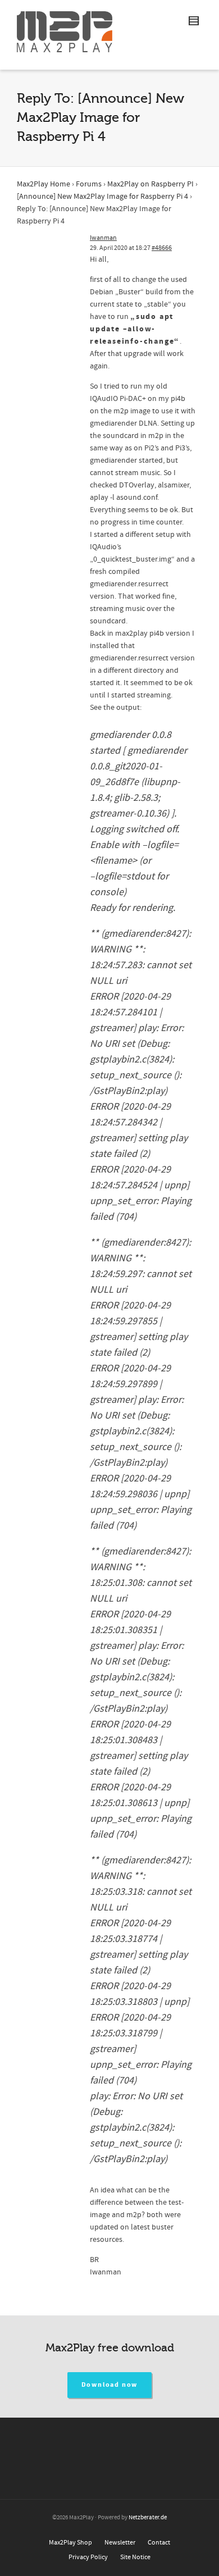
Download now (110, 2385)
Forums (89, 184)
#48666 (162, 248)
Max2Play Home (44, 184)
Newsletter (120, 2543)
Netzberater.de (148, 2518)
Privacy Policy (88, 2557)
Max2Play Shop (70, 2543)
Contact (159, 2543)
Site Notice (135, 2557)
